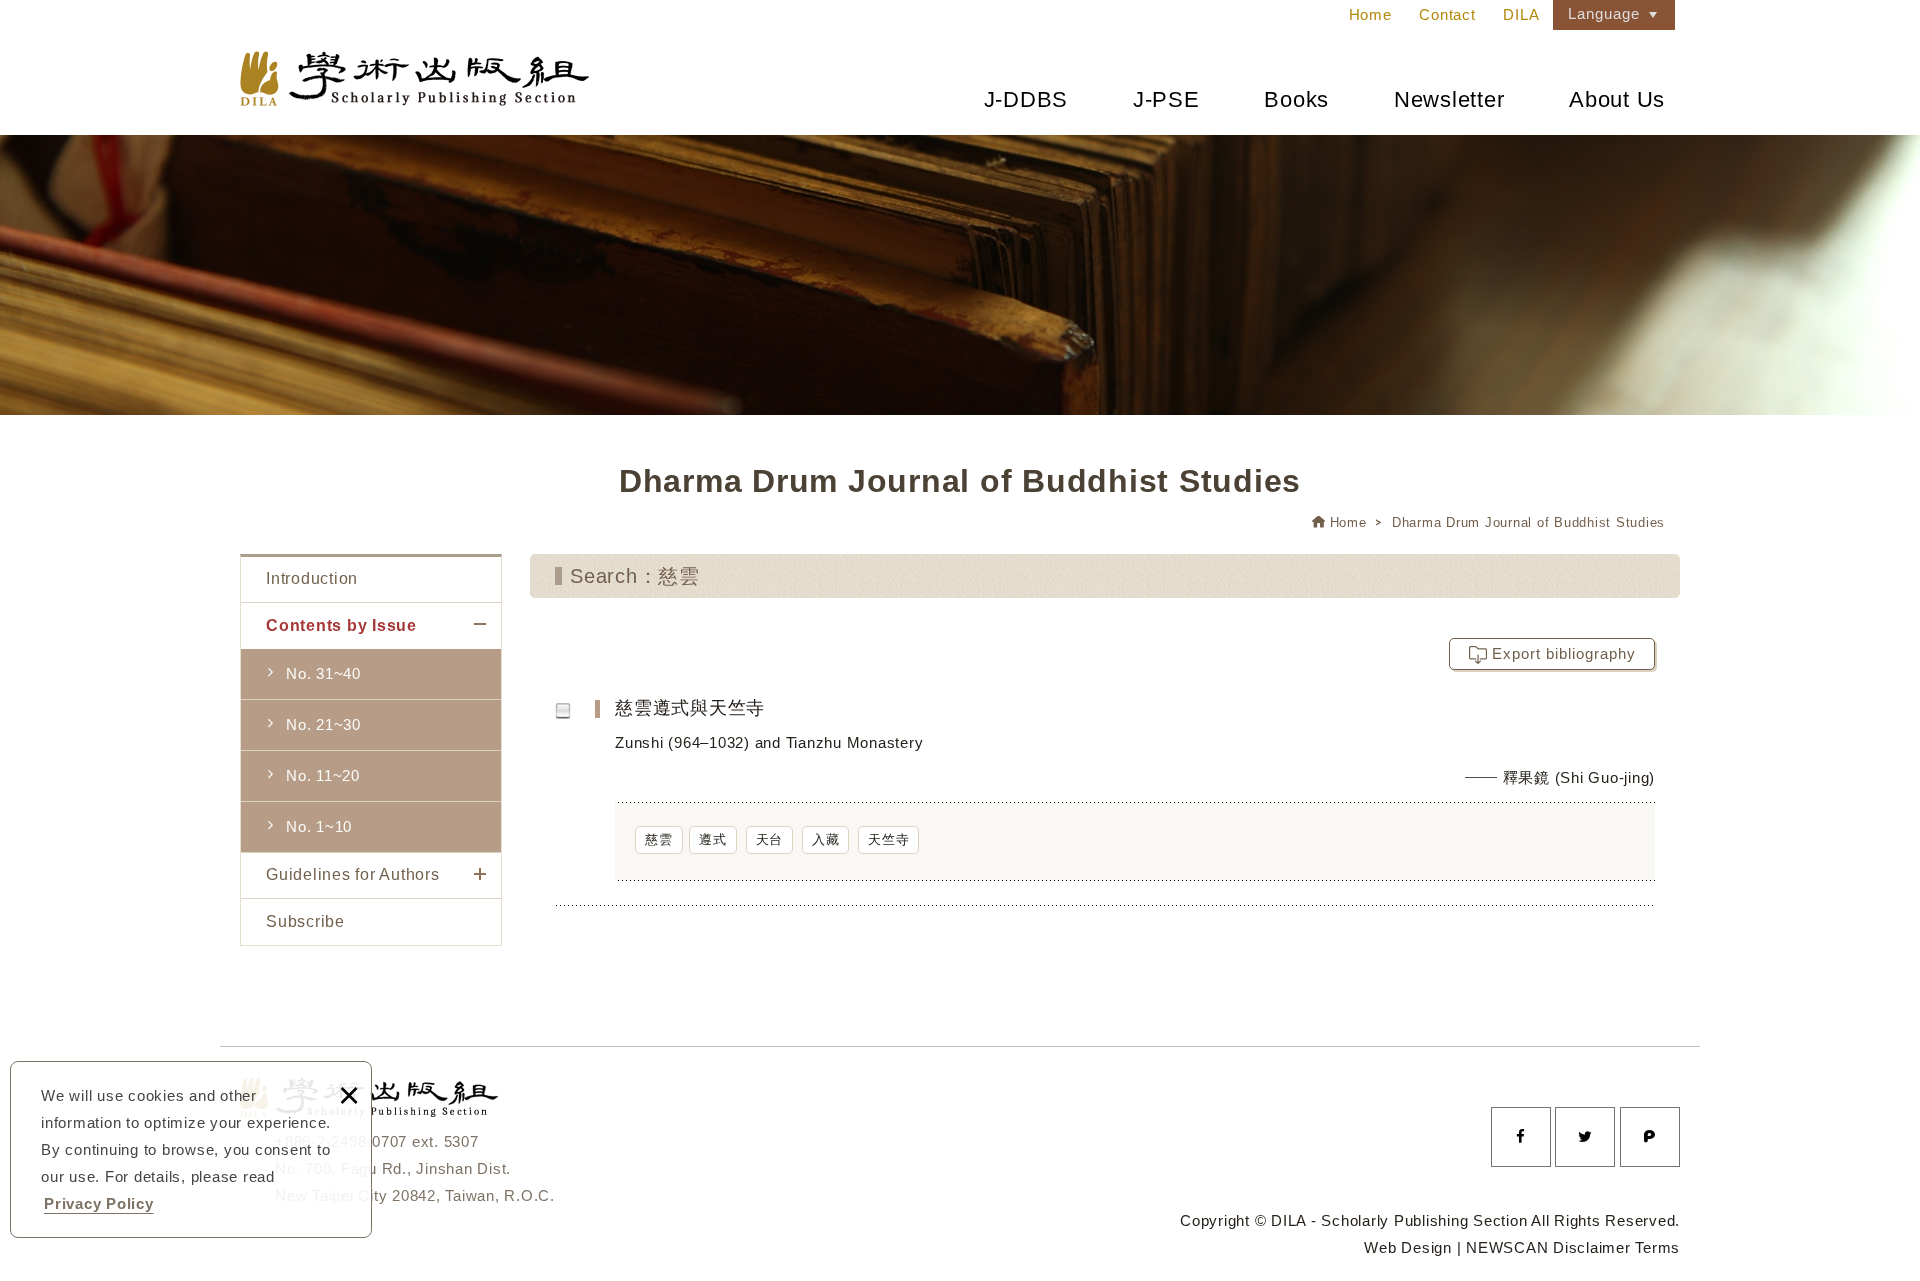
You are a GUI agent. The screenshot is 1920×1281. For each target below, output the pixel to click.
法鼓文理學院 (414, 78)
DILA (1521, 14)
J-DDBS (1026, 99)
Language (1604, 13)
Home (1370, 14)
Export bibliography (1564, 653)
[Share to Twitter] (1585, 1137)
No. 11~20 (323, 775)
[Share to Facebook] (1521, 1137)
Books (1296, 99)
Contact (1447, 14)
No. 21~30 (323, 724)
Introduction (312, 578)
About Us (1617, 99)
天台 (770, 839)
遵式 (713, 839)
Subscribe (305, 921)
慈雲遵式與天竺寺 (1145, 800)
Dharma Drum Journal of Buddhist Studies (1528, 522)
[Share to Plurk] (1650, 1137)
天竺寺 (888, 839)
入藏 (826, 839)
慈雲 (659, 839)
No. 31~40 (323, 673)
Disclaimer (1592, 1247)
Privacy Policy (99, 1203)
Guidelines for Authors (353, 874)
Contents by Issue (341, 625)
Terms (1657, 1247)
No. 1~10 (319, 826)
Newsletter (1449, 99)
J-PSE (1166, 99)
